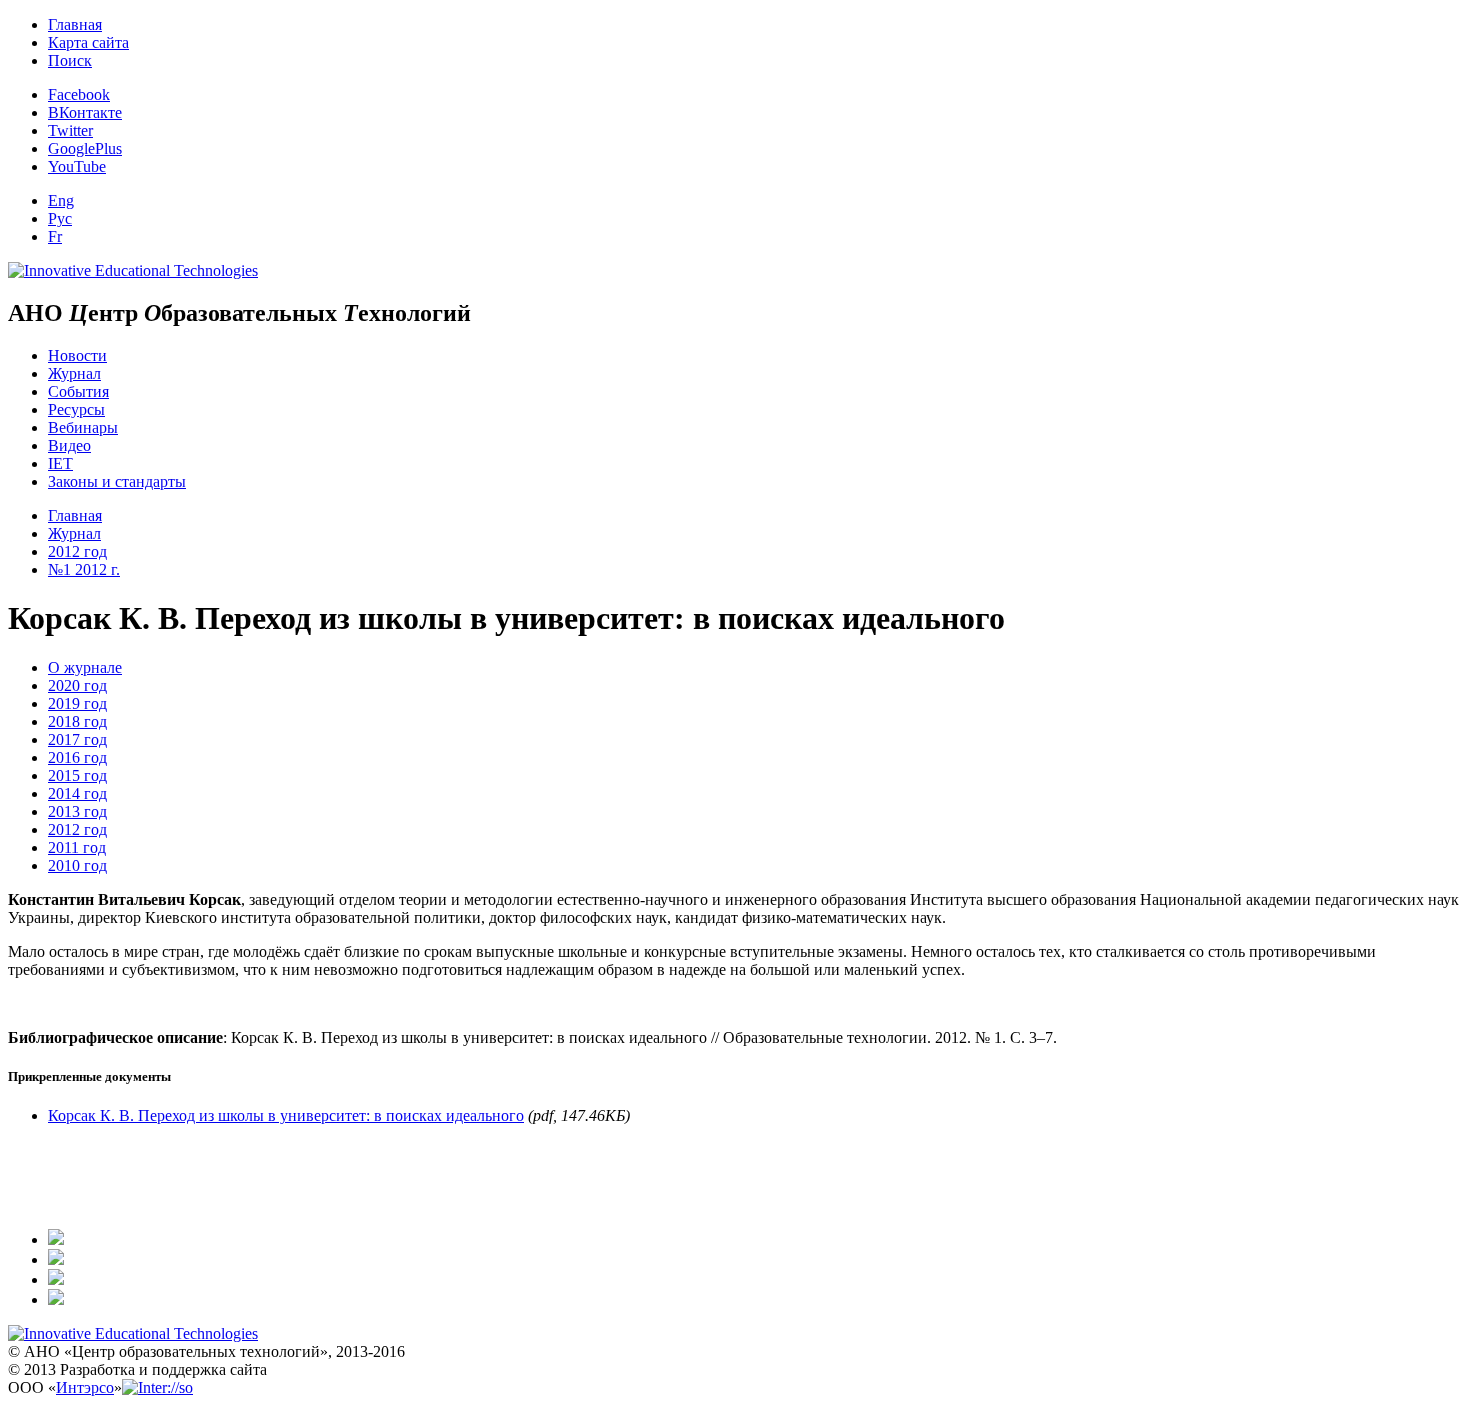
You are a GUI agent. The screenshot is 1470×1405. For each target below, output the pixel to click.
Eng (61, 200)
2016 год (77, 757)
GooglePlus (85, 148)
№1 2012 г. (84, 569)
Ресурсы (76, 409)
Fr (55, 236)
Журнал (74, 373)
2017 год (77, 739)
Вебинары (83, 427)
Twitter (70, 130)
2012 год (77, 551)
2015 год (77, 775)
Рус (60, 218)
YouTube (77, 166)
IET (60, 463)
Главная (75, 24)
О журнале (85, 667)
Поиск (70, 60)
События (78, 391)
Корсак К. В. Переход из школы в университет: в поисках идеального (286, 1115)
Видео (69, 445)
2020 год (77, 685)
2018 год (77, 721)
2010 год (77, 865)
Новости (77, 355)
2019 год (77, 703)
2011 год (77, 847)
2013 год (77, 811)
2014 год (77, 793)
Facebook (79, 94)
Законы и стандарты (117, 481)
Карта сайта (88, 42)
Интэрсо (85, 1387)
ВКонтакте (85, 112)
